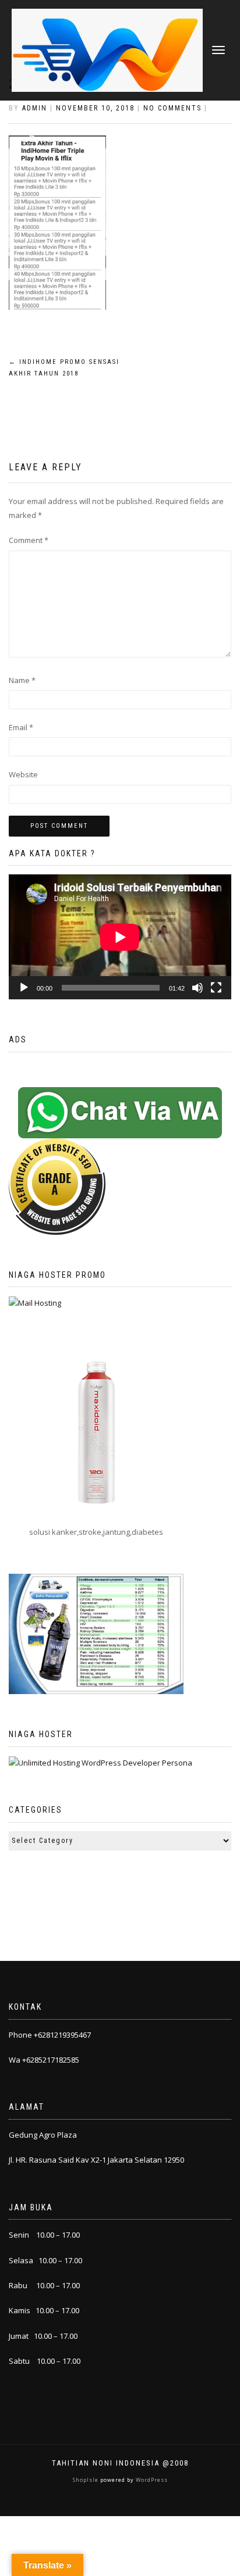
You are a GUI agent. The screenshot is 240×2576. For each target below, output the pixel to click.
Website (23, 774)
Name (22, 680)
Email (21, 727)
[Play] (24, 988)
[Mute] (197, 988)
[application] (120, 937)
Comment (29, 540)
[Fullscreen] (216, 988)
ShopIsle (87, 2480)
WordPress (151, 2480)
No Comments (172, 108)
